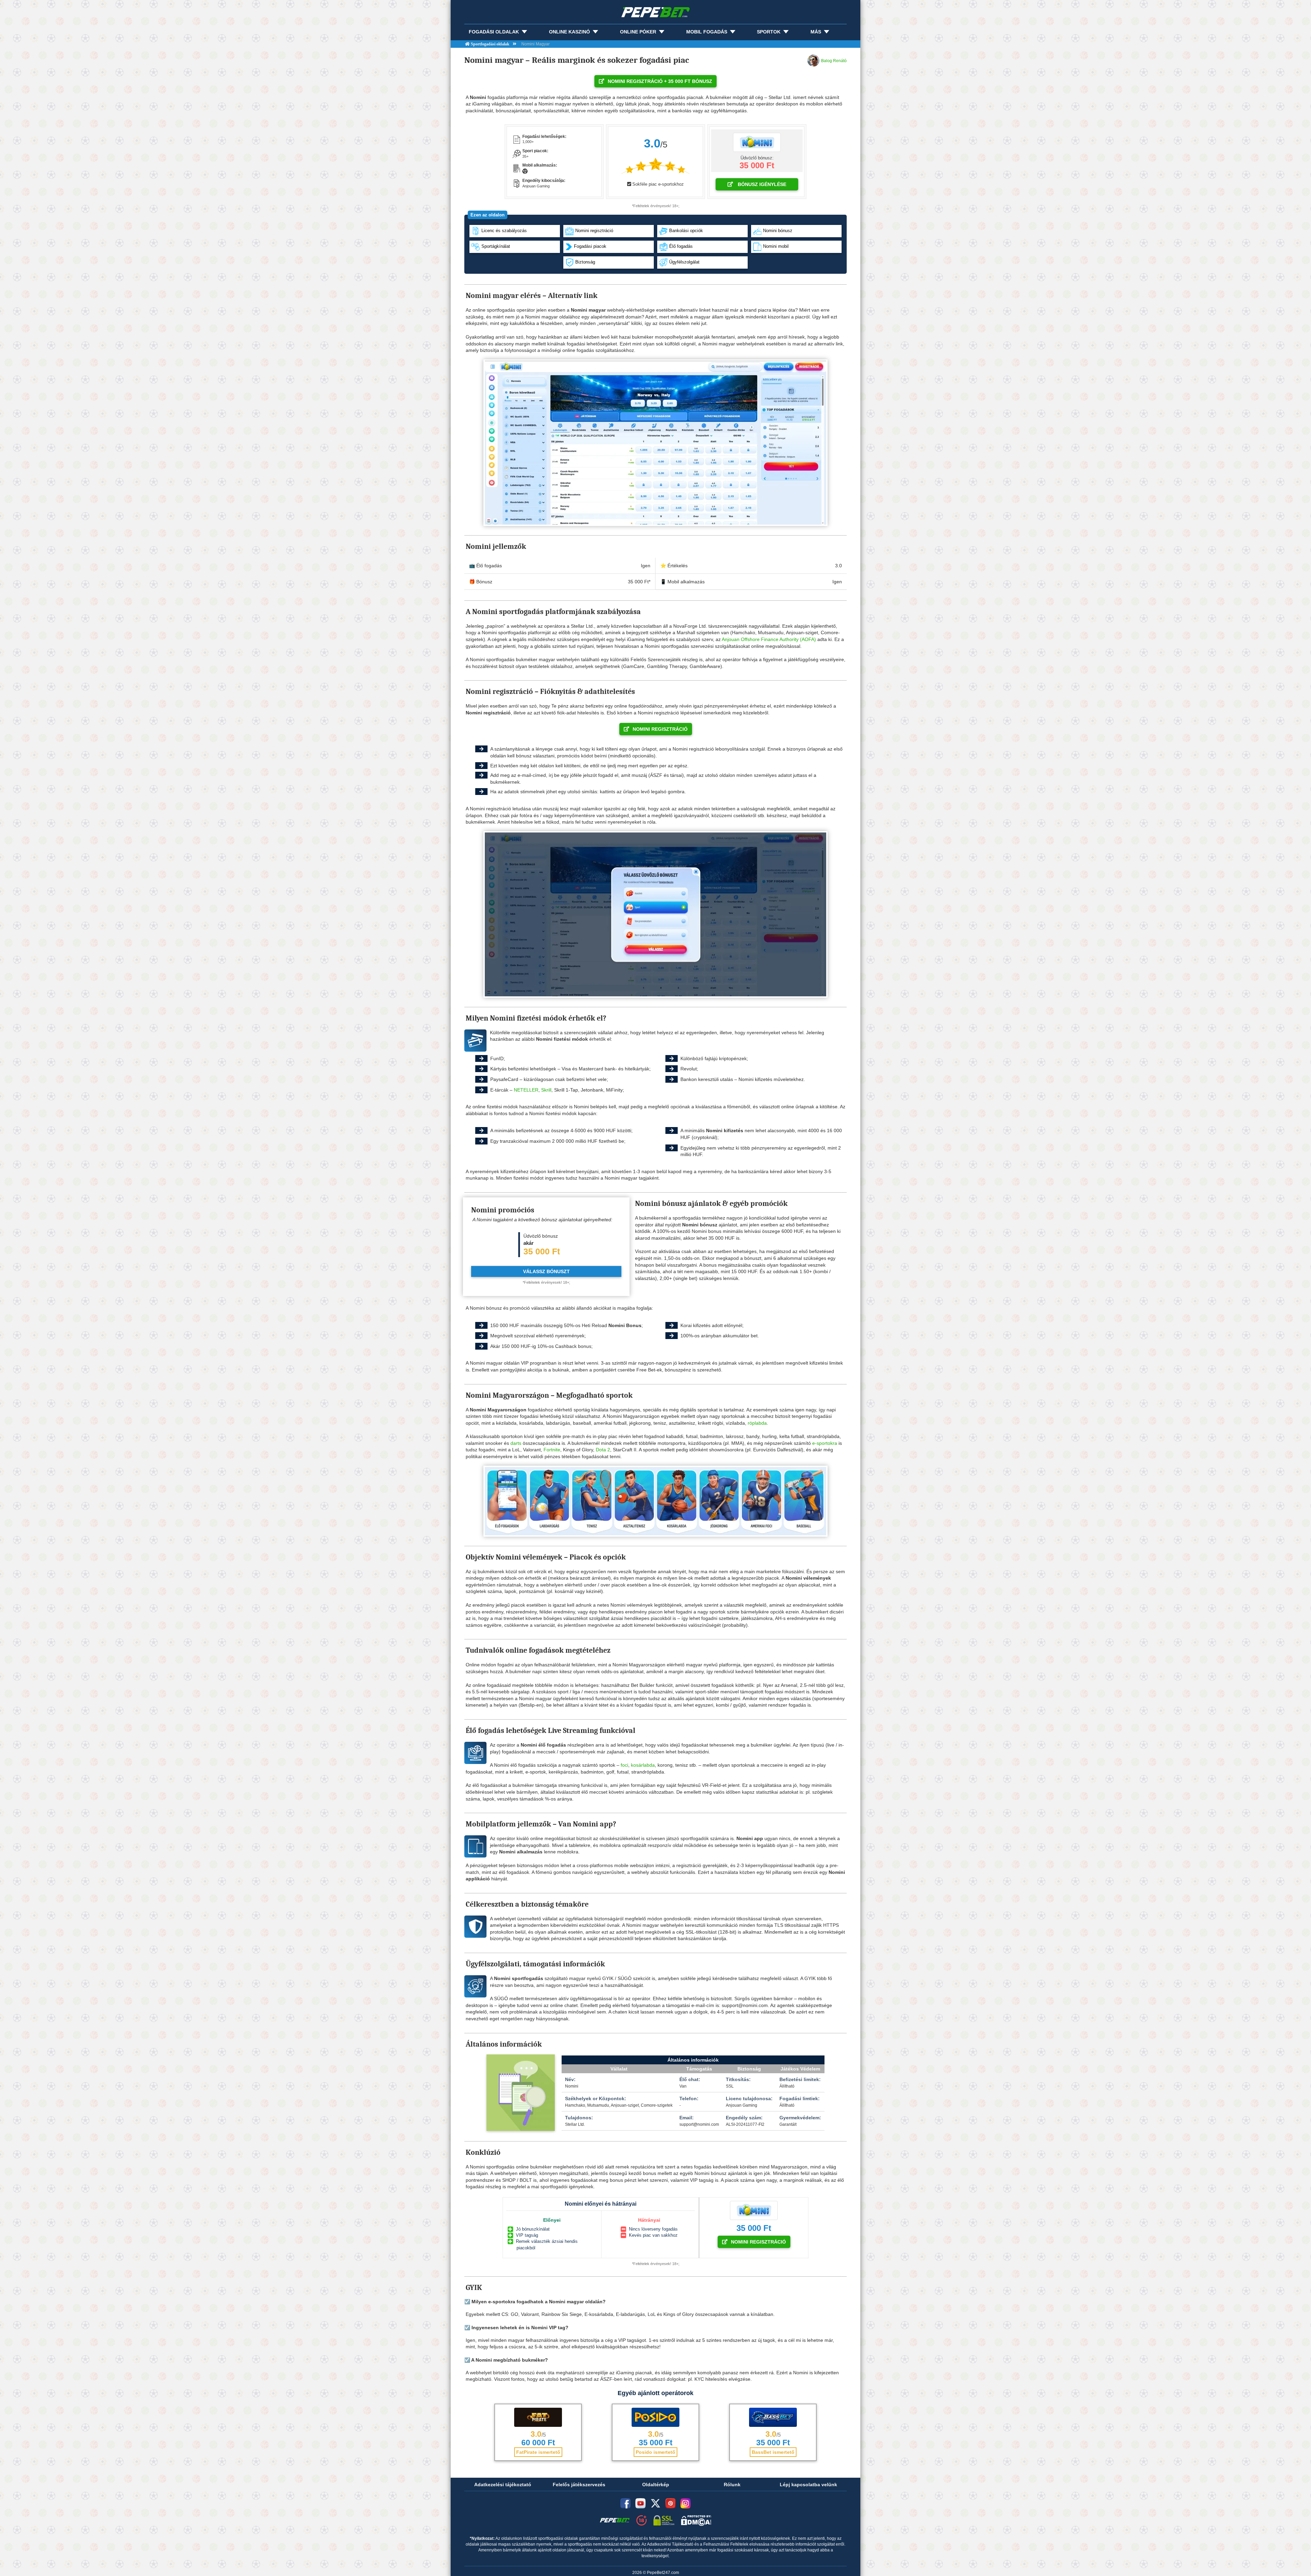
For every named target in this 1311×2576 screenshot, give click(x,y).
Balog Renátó (834, 61)
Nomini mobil (776, 247)
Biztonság (585, 262)
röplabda (757, 1423)
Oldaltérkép (656, 2485)
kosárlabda (643, 1765)
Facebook (625, 2503)
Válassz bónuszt (546, 1271)
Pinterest (671, 2503)
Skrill (546, 1090)
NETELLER (526, 1090)
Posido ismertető (655, 2452)
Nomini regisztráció (594, 231)
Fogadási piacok (590, 247)
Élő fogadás (681, 247)
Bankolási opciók (686, 231)
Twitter (655, 2503)
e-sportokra (825, 1443)
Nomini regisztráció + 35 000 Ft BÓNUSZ (660, 81)
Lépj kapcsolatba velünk (808, 2485)
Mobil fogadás (707, 32)
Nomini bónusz (778, 231)
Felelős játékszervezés (579, 2485)
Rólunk (732, 2485)
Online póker (638, 32)
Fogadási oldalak (494, 32)
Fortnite (552, 1450)
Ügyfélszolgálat (684, 262)
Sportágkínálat (496, 247)
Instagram (686, 2503)
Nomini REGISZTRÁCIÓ (660, 729)
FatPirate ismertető (538, 2452)
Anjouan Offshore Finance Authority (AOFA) (769, 639)
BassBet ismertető (773, 2452)
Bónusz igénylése (761, 184)
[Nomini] (757, 142)
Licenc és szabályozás (504, 231)
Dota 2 (603, 1450)
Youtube (640, 2503)
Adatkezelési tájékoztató (503, 2485)
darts (516, 1443)
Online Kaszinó (569, 32)
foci (624, 1765)
